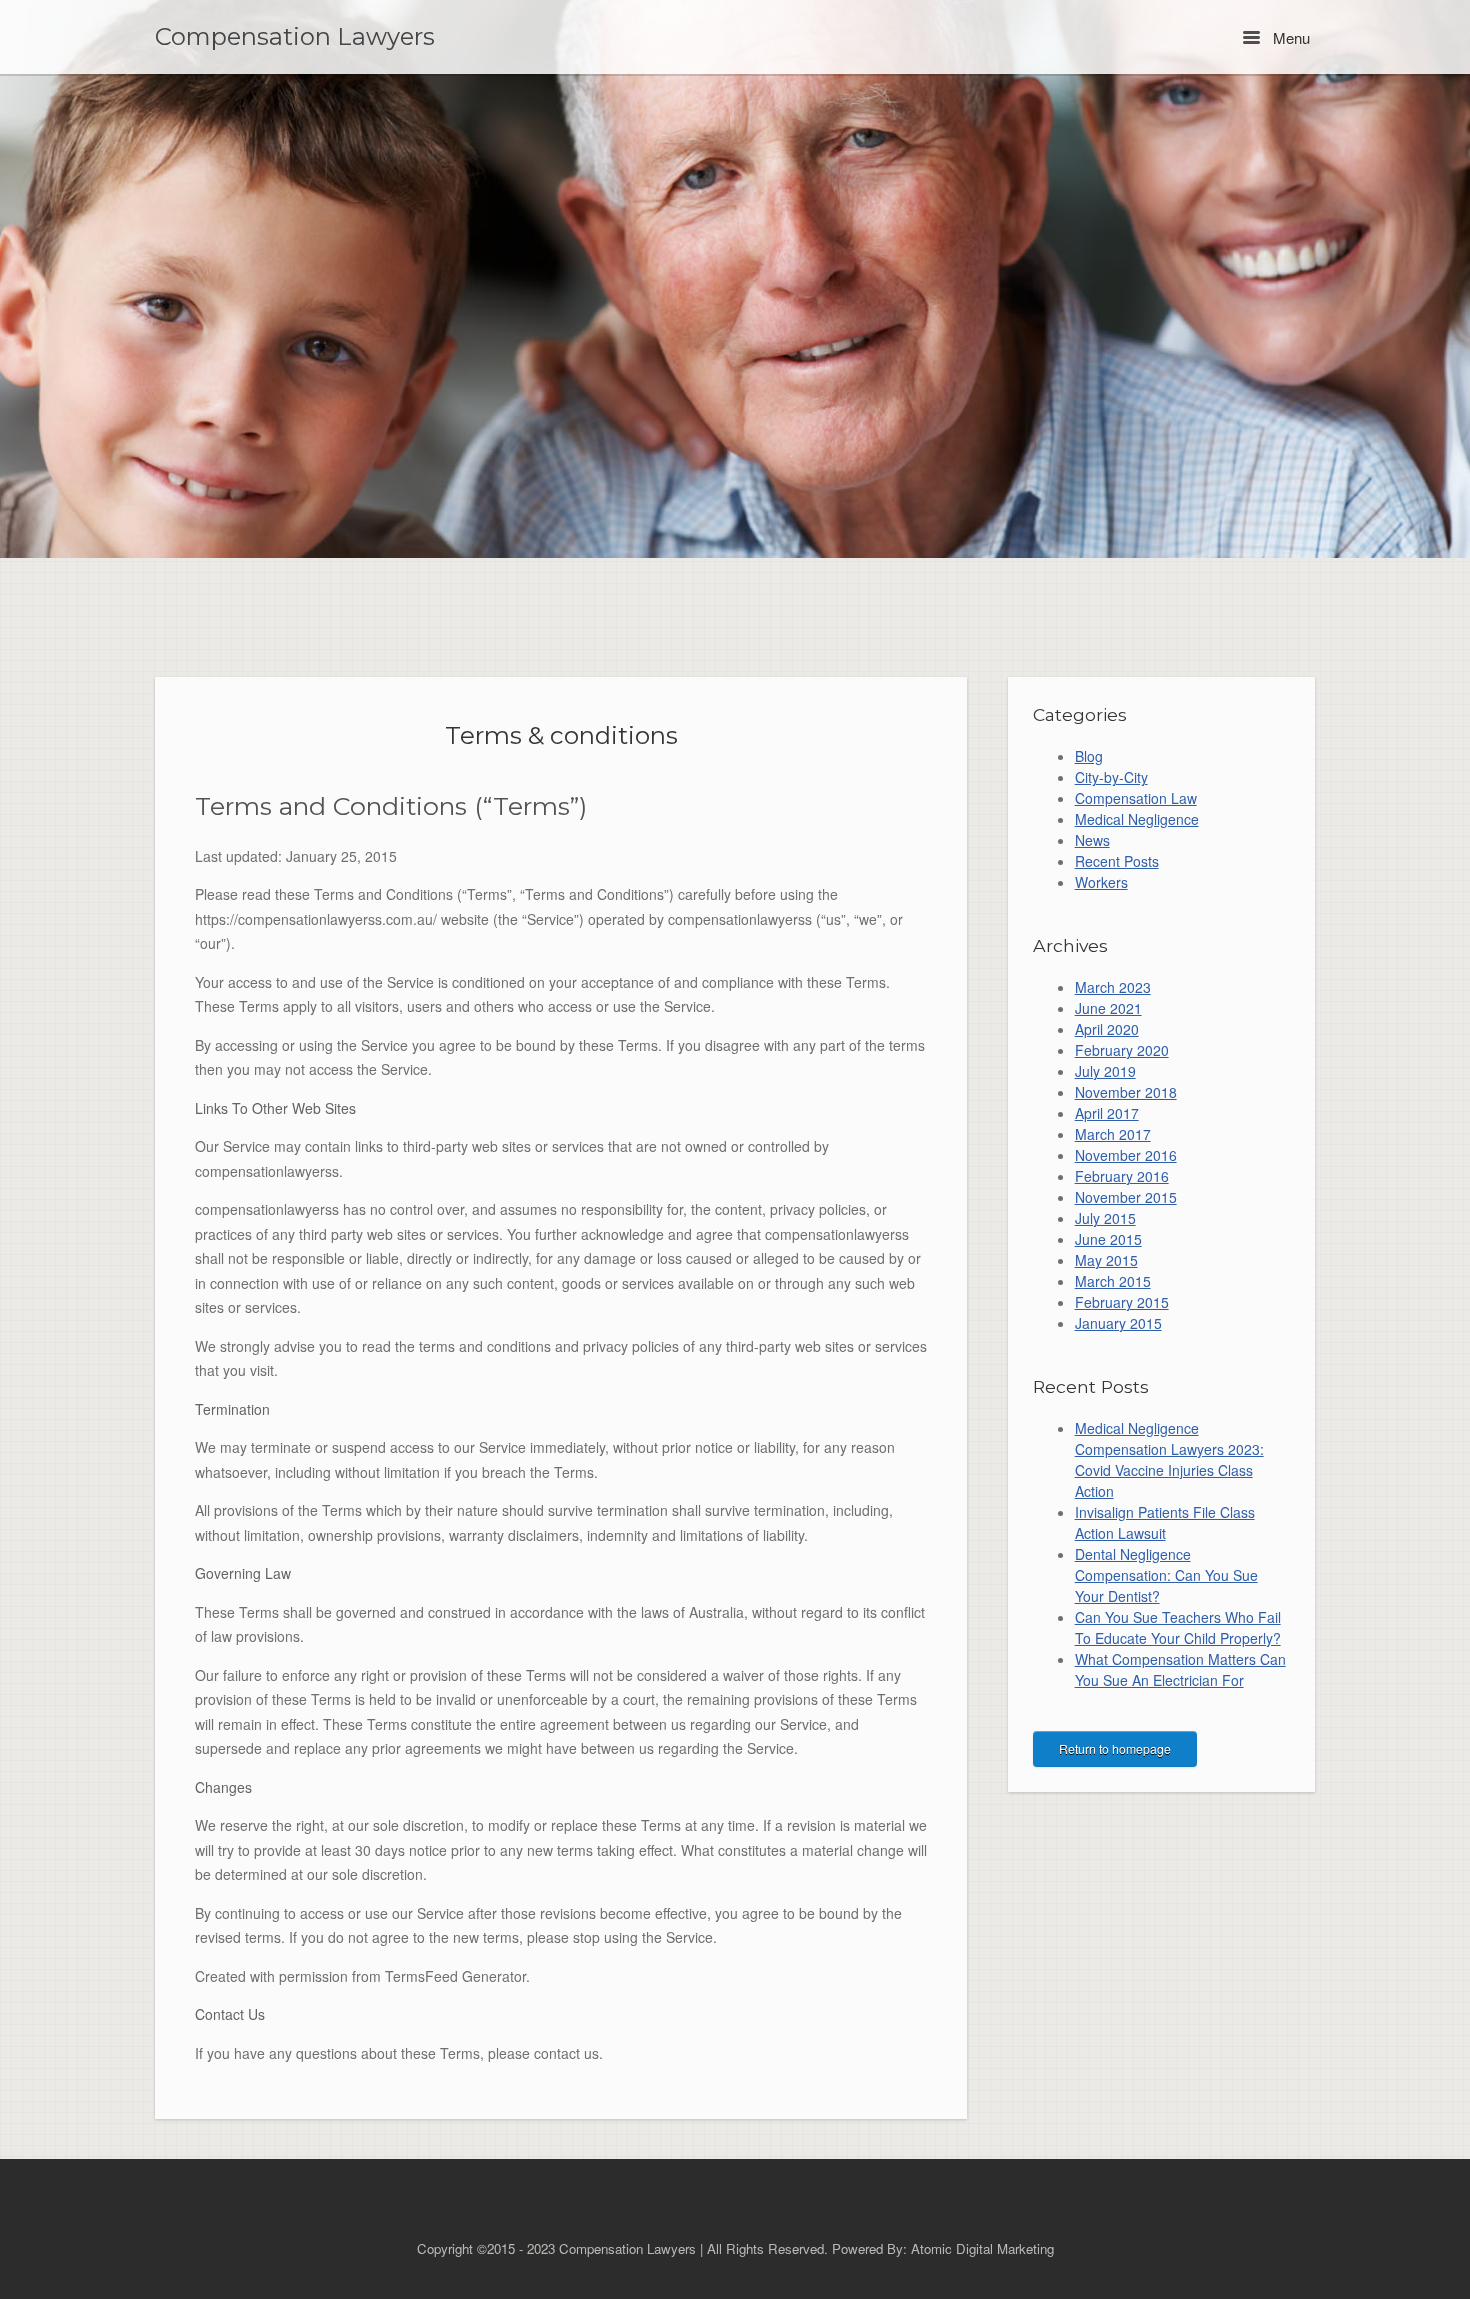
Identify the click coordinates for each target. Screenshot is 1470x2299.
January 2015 (1118, 1323)
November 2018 (1126, 1092)
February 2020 (1122, 1050)
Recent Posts (1117, 861)
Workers (1101, 882)
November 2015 (1126, 1197)
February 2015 (1122, 1302)
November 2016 (1126, 1155)
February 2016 (1122, 1176)
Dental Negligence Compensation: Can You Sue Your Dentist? (1166, 1575)
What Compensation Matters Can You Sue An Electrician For (1180, 1669)
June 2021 (1108, 1008)
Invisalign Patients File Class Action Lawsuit (1165, 1522)
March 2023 (1113, 987)
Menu (1289, 37)
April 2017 (1107, 1113)
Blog (1089, 756)
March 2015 (1113, 1281)
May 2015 (1106, 1260)
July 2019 (1105, 1071)
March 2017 (1113, 1134)
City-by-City (1111, 777)
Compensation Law (1136, 798)
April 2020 (1107, 1029)
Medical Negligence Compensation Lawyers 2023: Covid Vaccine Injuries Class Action (1169, 1459)
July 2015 (1105, 1218)
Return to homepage (1115, 1748)
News (1092, 840)
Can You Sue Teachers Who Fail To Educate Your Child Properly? (1178, 1627)
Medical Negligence (1137, 819)
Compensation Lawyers (295, 37)
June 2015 (1108, 1239)
